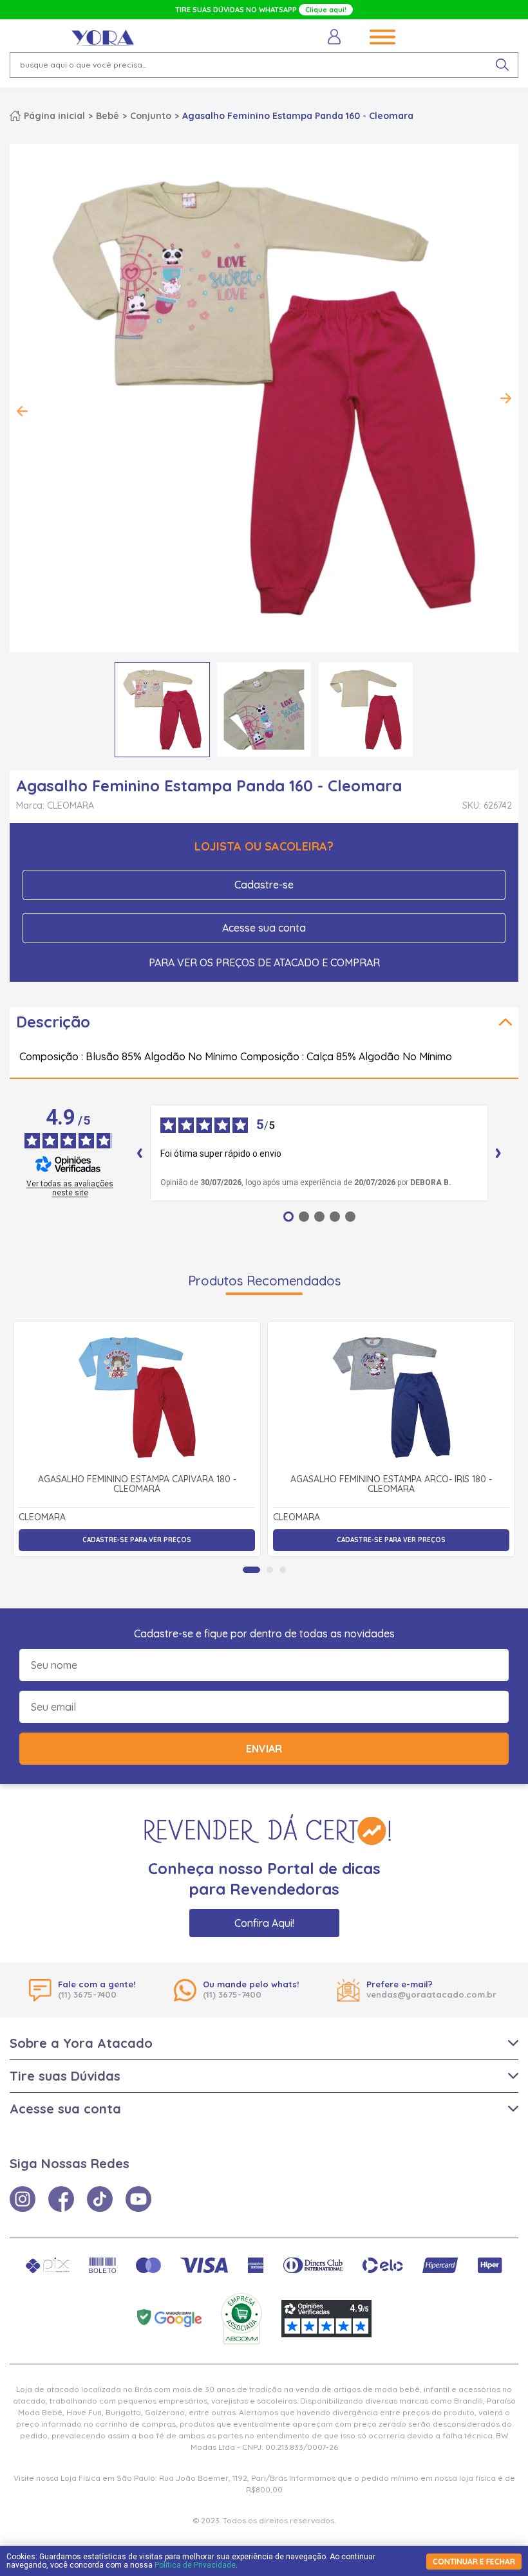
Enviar (264, 1749)
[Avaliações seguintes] (498, 1153)
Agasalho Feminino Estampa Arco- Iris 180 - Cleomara (391, 1485)
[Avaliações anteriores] (140, 1153)
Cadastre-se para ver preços (137, 1540)
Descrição (53, 1022)
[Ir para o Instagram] (23, 2199)
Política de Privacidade (195, 2565)
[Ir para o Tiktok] (100, 2199)
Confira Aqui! (264, 1923)
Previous (23, 411)
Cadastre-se (264, 885)
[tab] (251, 1570)
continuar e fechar (474, 2562)
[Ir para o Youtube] (138, 2199)
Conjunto (151, 116)
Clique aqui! (326, 10)
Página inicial (54, 116)
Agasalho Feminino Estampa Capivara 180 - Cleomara (137, 1485)
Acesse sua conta (264, 928)
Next (505, 398)
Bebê (108, 116)
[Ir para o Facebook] (61, 2199)
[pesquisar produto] (502, 65)
